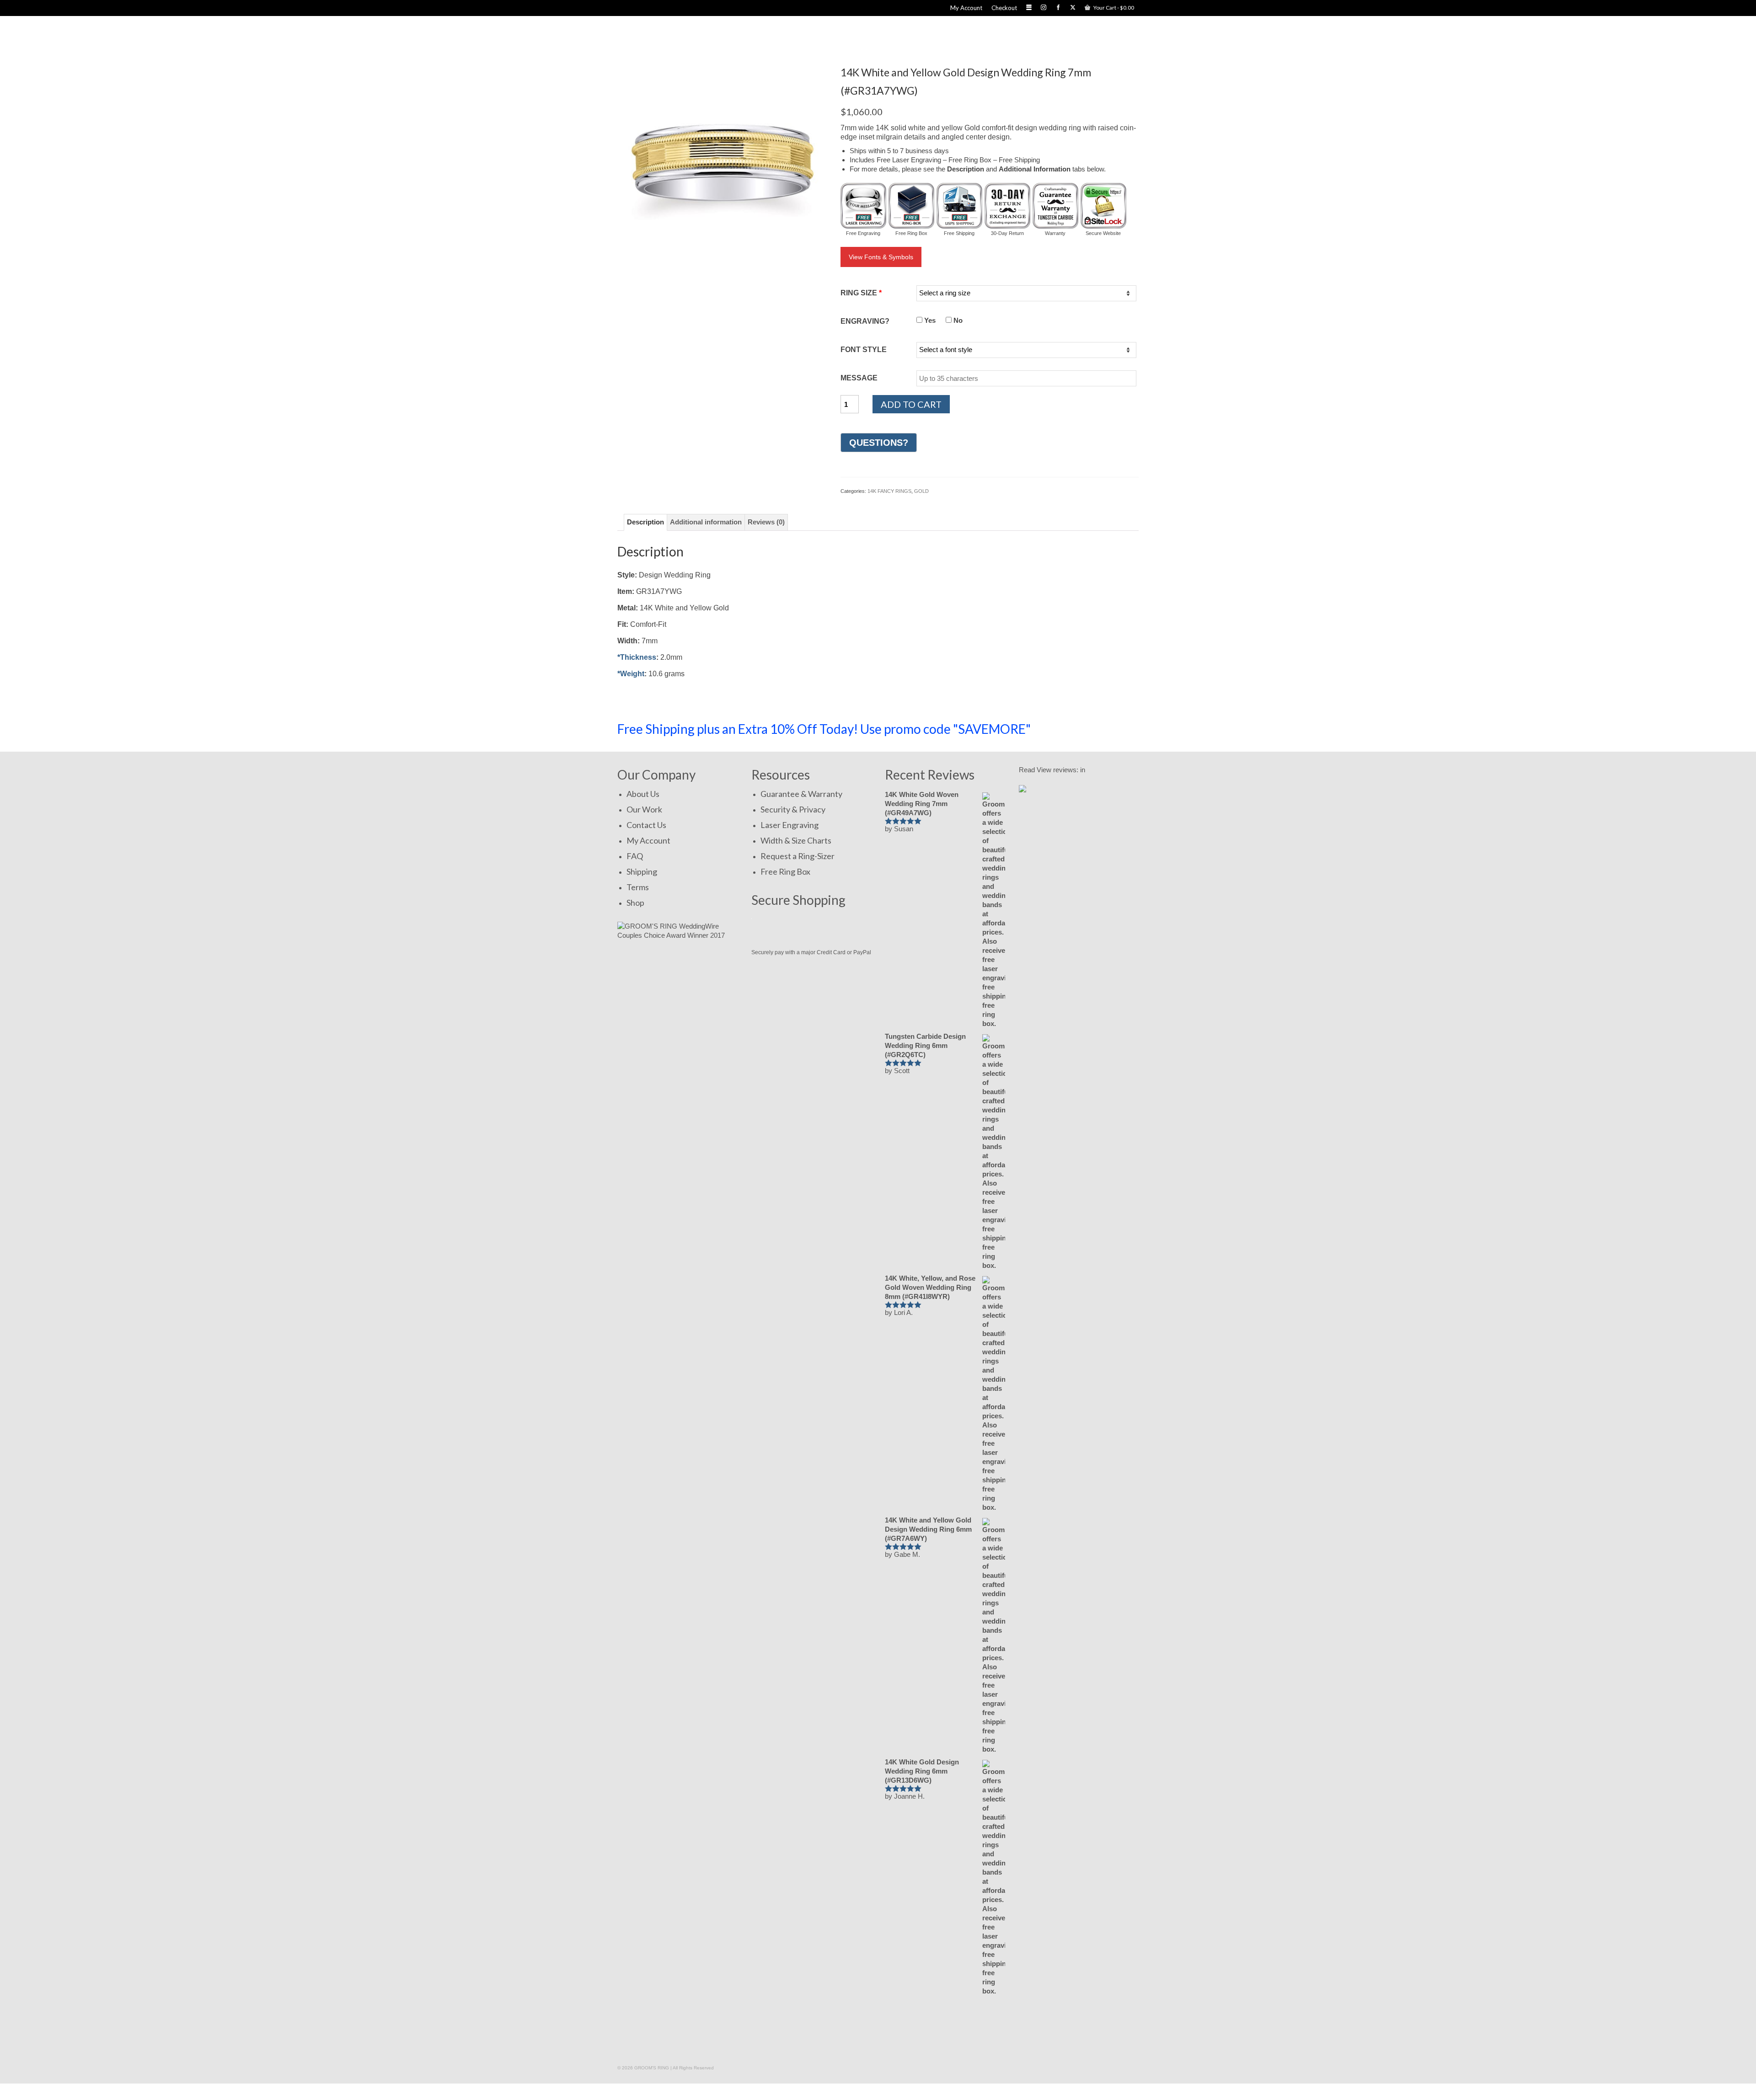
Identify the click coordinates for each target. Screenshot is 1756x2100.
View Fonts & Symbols (881, 257)
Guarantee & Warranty (801, 794)
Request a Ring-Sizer (798, 856)
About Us (643, 794)
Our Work (644, 809)
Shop (635, 903)
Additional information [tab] (706, 522)
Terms (638, 887)
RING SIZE (861, 293)
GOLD (921, 491)
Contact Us (646, 825)
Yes (929, 320)
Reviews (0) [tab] (766, 522)
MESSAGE (859, 378)
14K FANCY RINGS (889, 491)
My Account (648, 840)
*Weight (631, 674)
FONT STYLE (864, 350)
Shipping (642, 871)
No (957, 320)
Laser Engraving (790, 825)
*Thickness (637, 657)
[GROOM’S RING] (744, 36)
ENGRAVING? (865, 321)
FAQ (635, 856)
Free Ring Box (785, 871)
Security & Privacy (793, 809)
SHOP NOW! (1095, 729)
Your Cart (1113, 8)
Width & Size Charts (796, 840)
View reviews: (1057, 770)
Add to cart (911, 404)
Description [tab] (645, 522)
